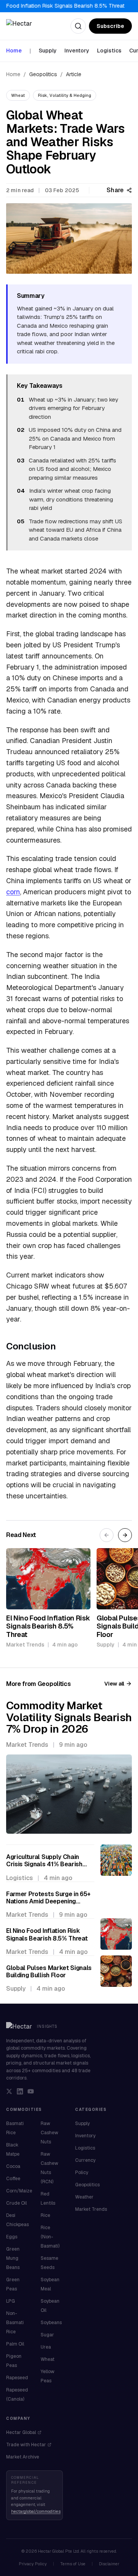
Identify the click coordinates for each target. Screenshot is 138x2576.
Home (14, 51)
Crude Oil (16, 2203)
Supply (48, 51)
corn (13, 892)
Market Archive (23, 2457)
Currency (85, 2160)
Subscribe (110, 26)
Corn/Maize (19, 2191)
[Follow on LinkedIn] (20, 2091)
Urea (46, 2347)
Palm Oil (15, 2344)
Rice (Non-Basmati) (50, 2237)
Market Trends (91, 2209)
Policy (82, 2173)
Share (115, 190)
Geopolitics (43, 74)
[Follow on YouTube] (31, 2091)
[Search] (78, 26)
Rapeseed (17, 2378)
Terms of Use (73, 2564)
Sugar (47, 2335)
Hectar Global (21, 2432)
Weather (84, 2197)
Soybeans (51, 2323)
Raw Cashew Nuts (49, 2133)
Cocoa (13, 2166)
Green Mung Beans (13, 2258)
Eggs (12, 2237)
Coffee (13, 2179)
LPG (11, 2301)
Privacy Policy (33, 2564)
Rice (45, 2215)
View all (114, 1684)
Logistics (109, 51)
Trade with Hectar (26, 2445)
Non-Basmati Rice (15, 2323)
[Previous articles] (107, 1535)
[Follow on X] (9, 2091)
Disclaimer (109, 2564)
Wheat (48, 2359)
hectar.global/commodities (36, 2511)
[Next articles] (125, 1535)
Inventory (77, 51)
